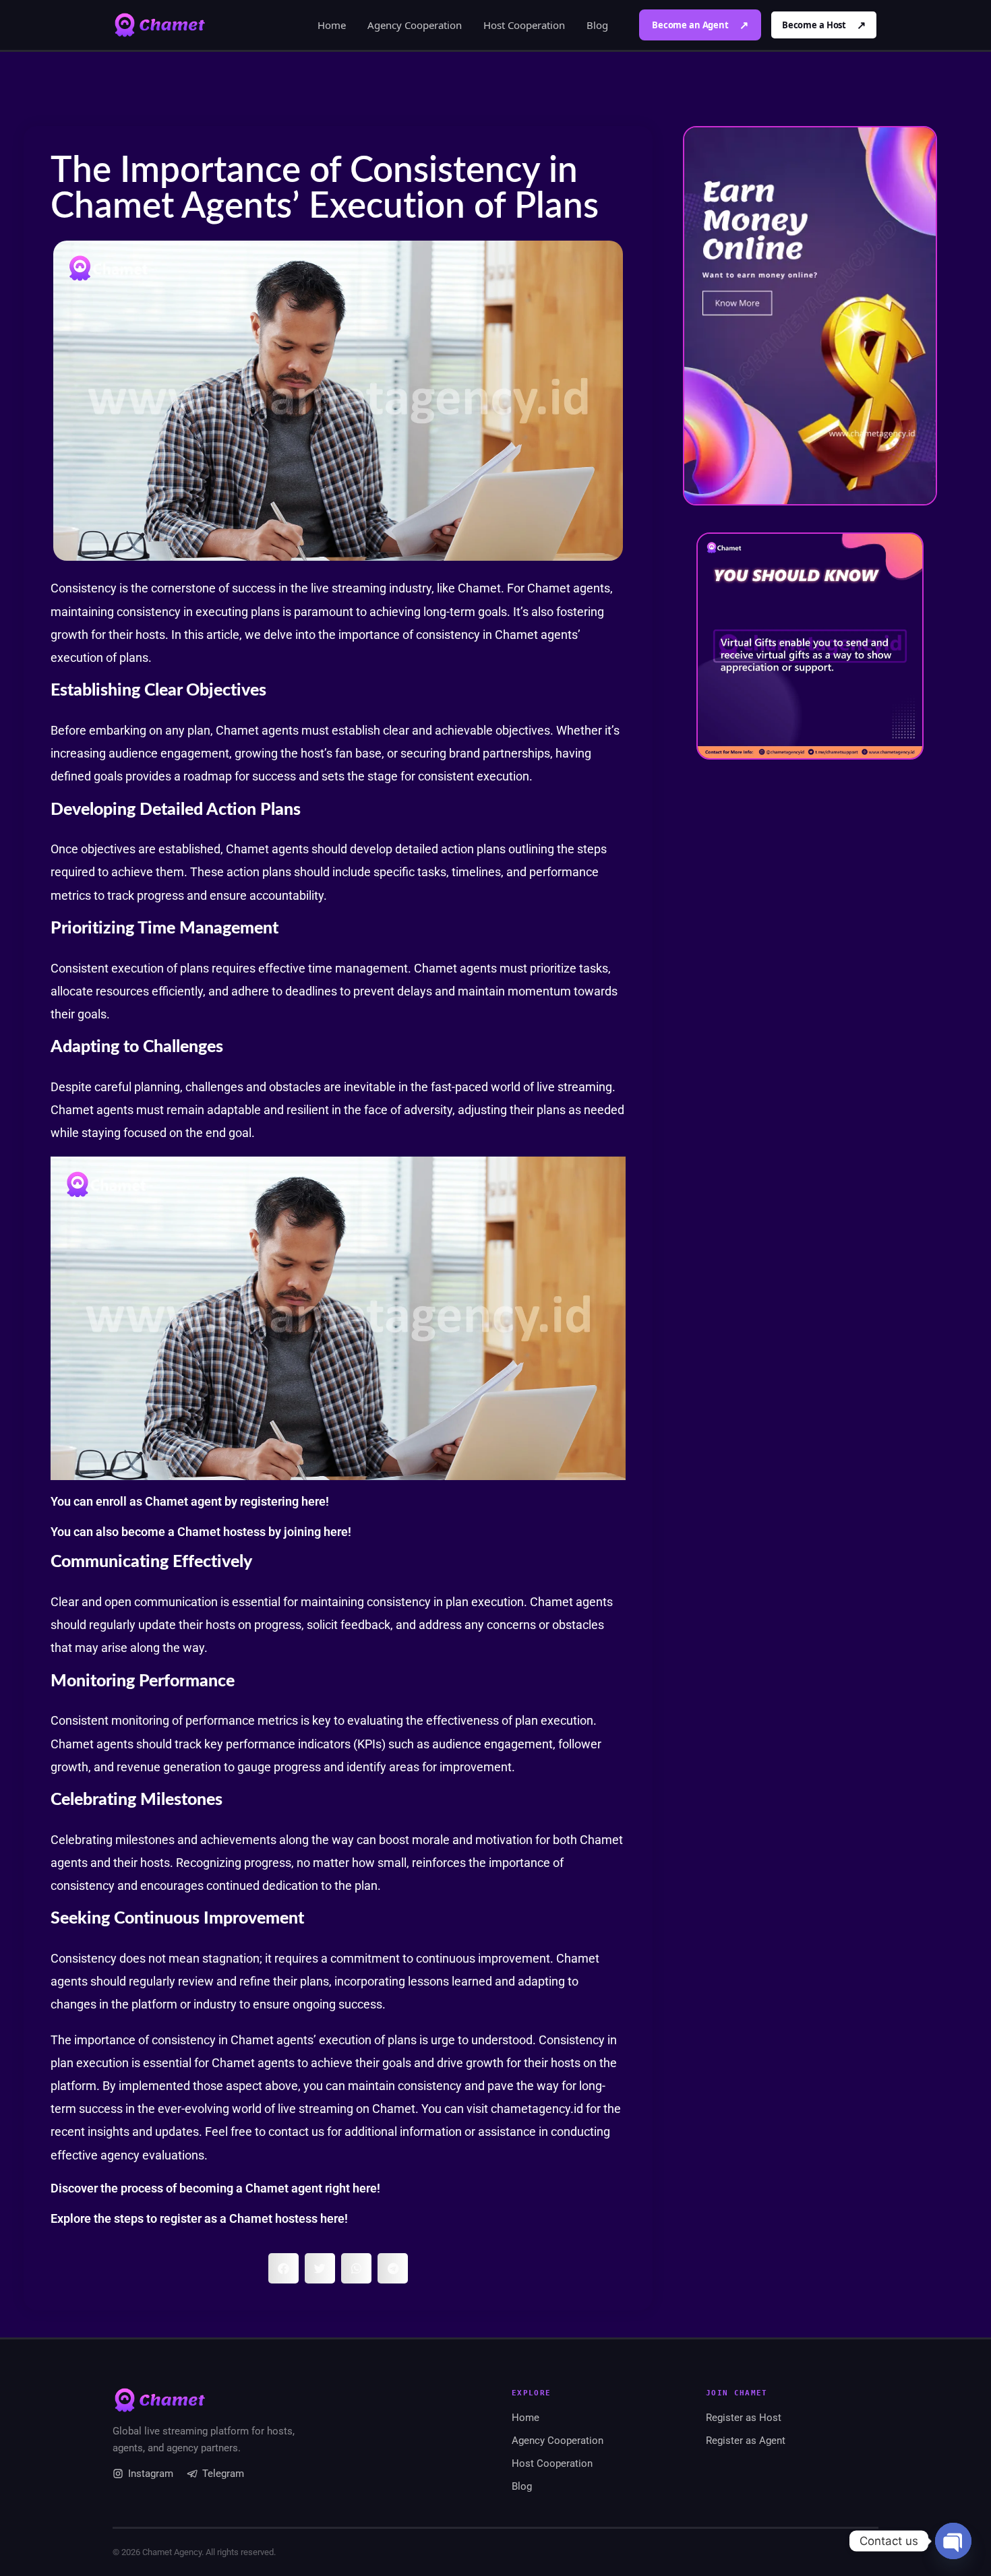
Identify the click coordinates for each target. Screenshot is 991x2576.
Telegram (223, 2474)
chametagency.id (537, 2109)
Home (332, 25)
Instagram (151, 2474)
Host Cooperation (524, 25)
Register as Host (744, 2418)
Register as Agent (746, 2441)
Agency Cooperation (415, 25)
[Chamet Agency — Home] (160, 25)
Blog (597, 25)
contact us (296, 2132)
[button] (283, 2268)
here (313, 1501)
